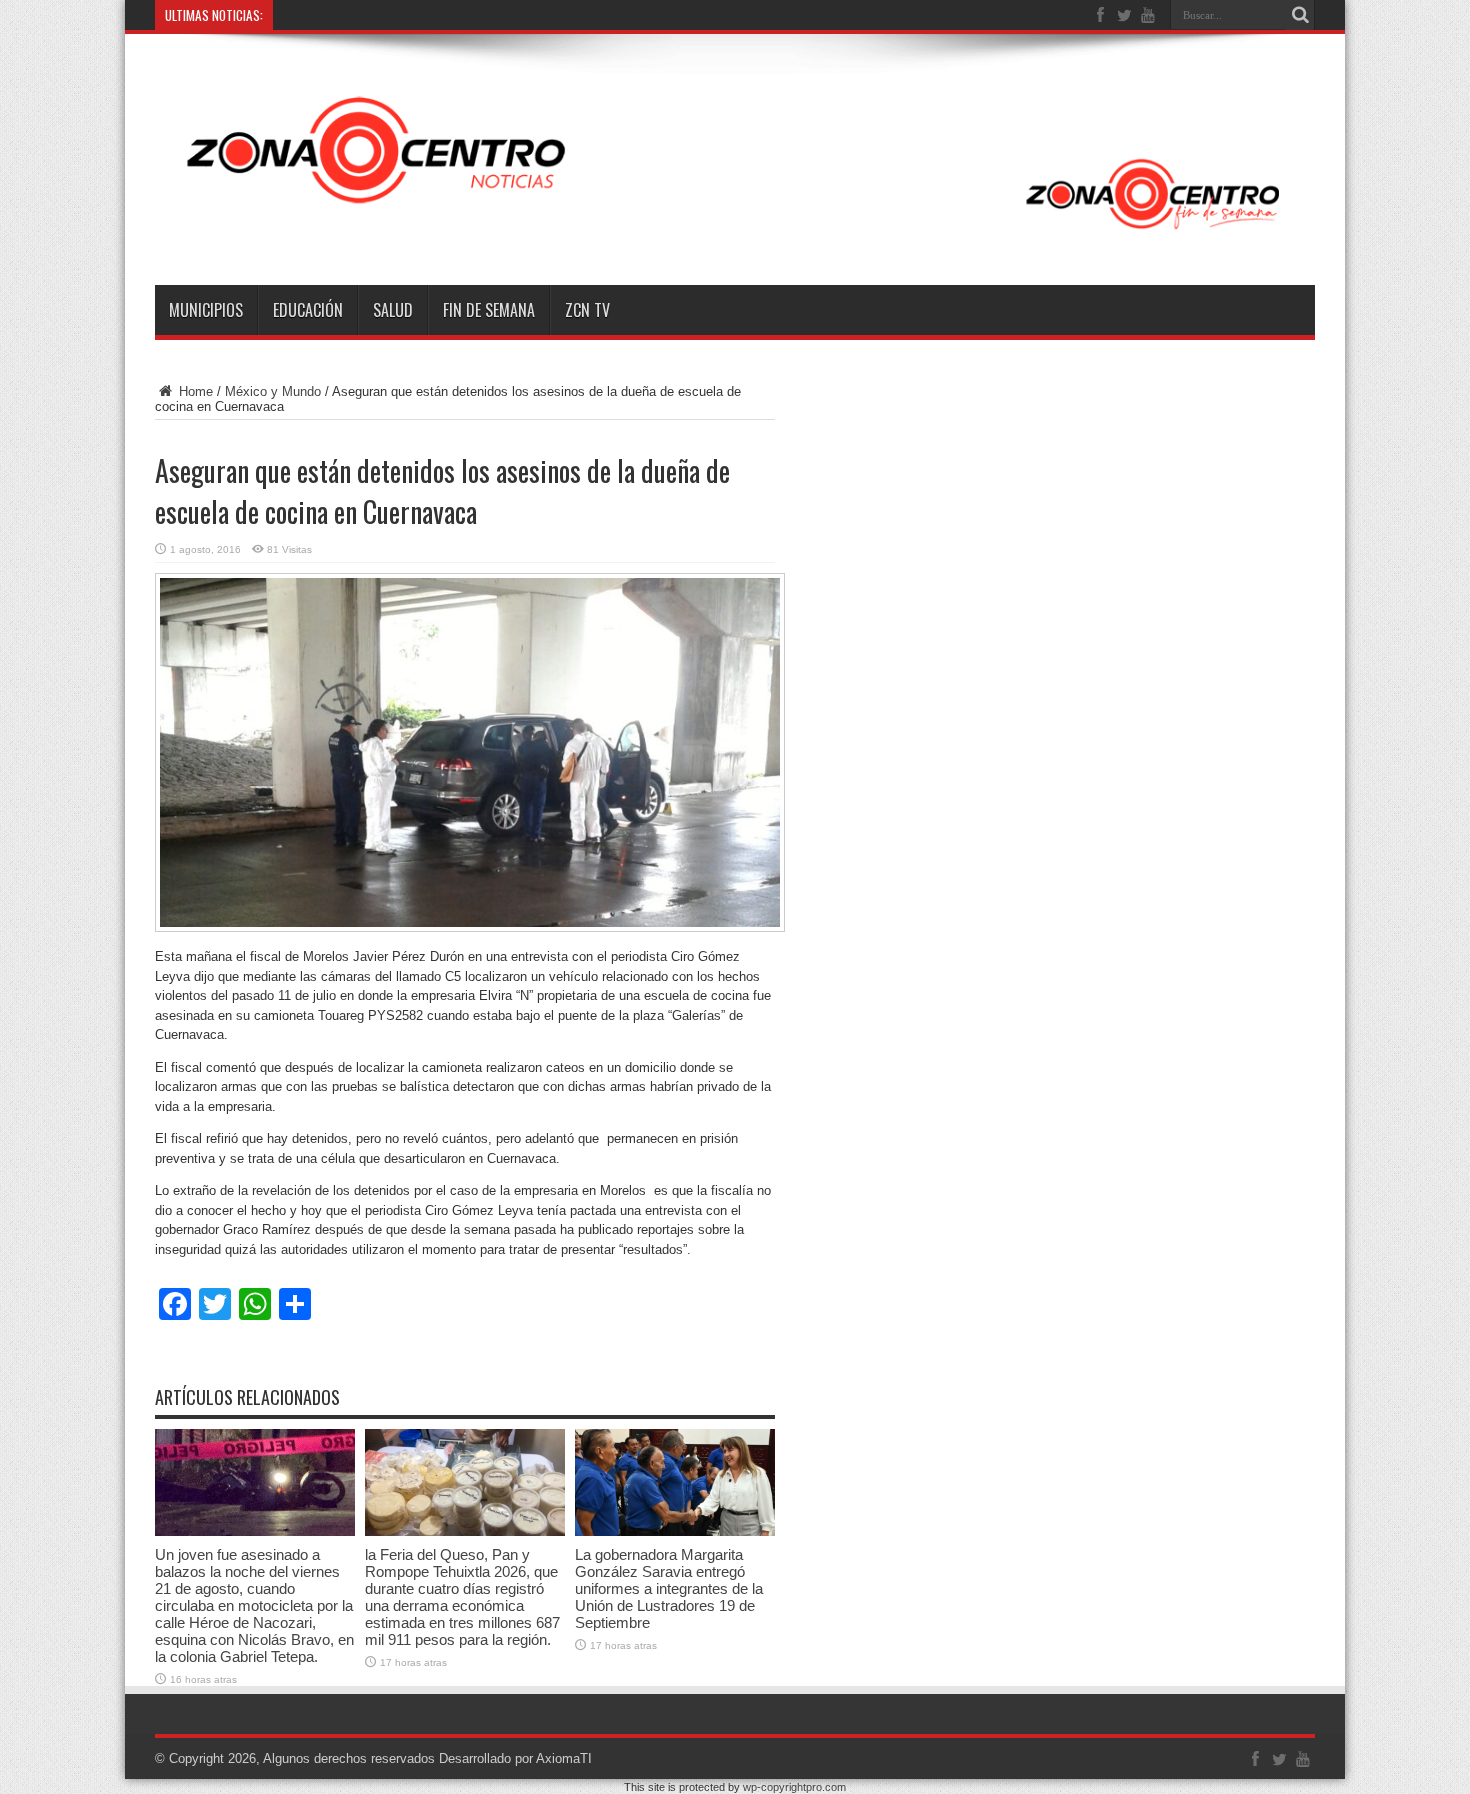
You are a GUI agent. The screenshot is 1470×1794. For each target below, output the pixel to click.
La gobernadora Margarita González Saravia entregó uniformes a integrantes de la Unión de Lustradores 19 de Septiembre (669, 1588)
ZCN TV (587, 310)
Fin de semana (489, 310)
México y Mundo (273, 391)
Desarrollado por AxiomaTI (515, 1758)
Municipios (206, 310)
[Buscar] (1300, 15)
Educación (308, 310)
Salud (393, 310)
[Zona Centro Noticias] (735, 235)
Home (194, 391)
